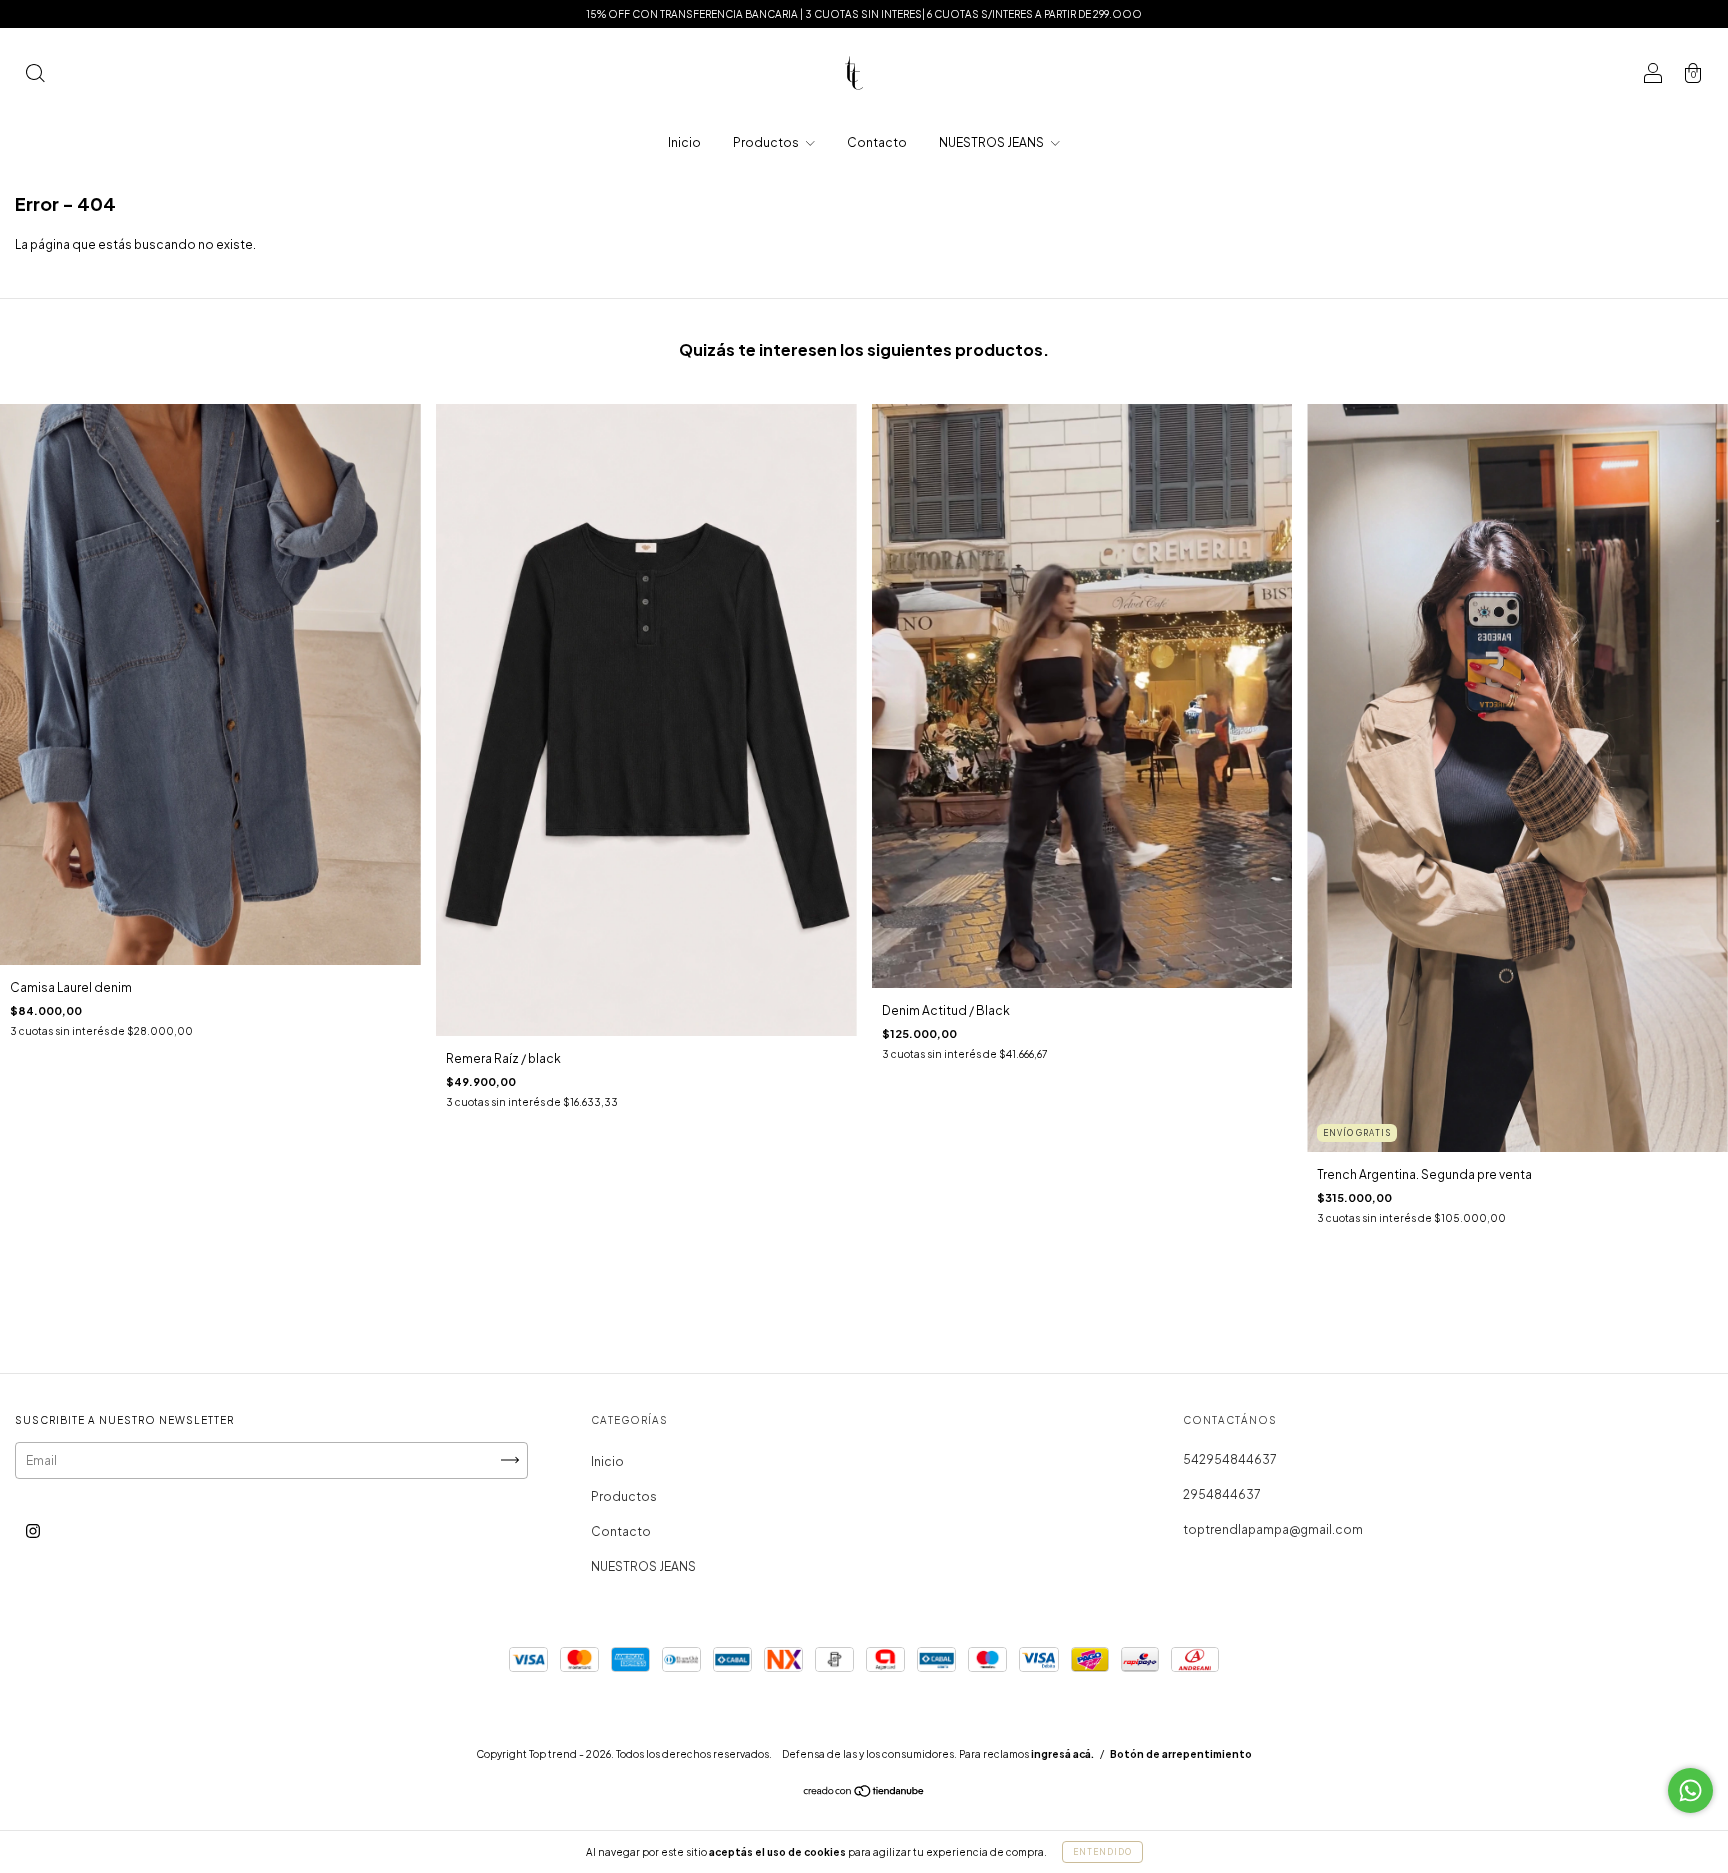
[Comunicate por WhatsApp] (1690, 1790)
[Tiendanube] (864, 1792)
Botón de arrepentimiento (1181, 1754)
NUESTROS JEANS (992, 142)
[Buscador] (35, 75)
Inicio (684, 142)
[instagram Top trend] (33, 1530)
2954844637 (1222, 1494)
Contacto (877, 142)
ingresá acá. (1062, 1754)
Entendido (1102, 1852)
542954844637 (1230, 1459)
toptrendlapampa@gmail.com (1273, 1529)
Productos (767, 142)
